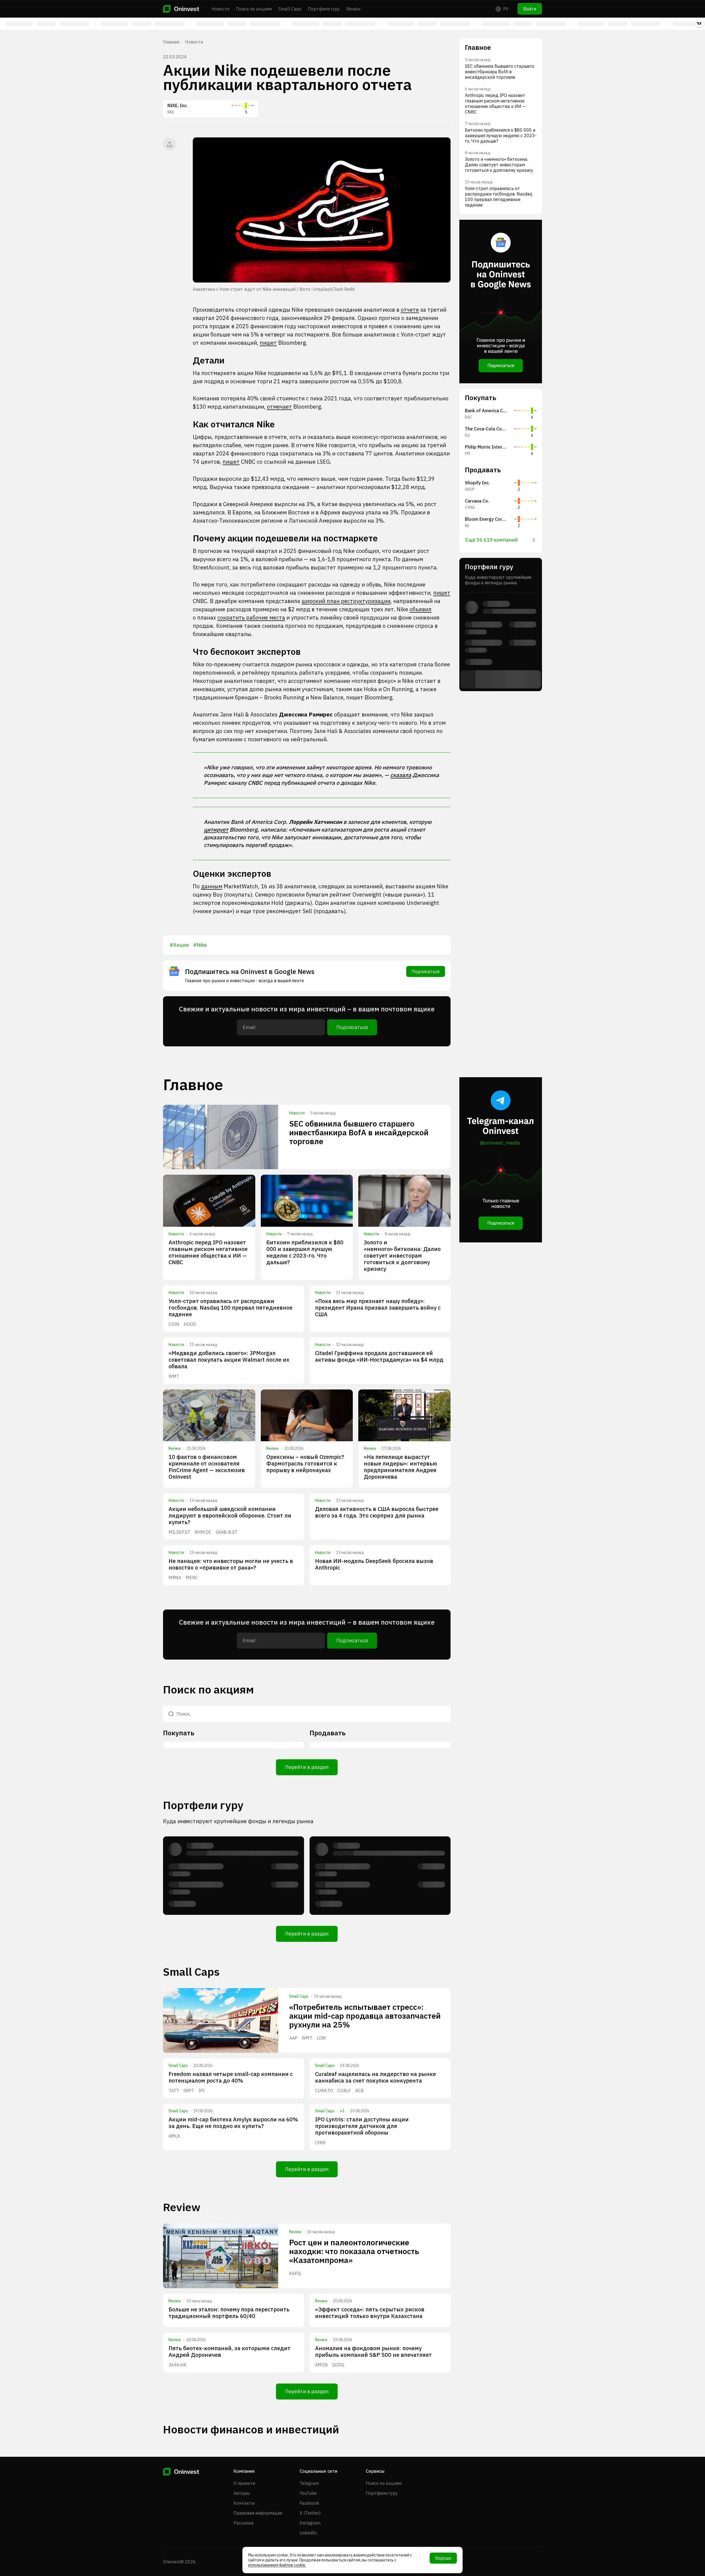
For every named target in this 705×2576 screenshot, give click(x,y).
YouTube (308, 2493)
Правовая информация (258, 2513)
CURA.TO (324, 2091)
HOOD (190, 1324)
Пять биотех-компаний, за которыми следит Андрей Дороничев (230, 2351)
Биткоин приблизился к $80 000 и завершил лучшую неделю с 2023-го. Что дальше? (305, 1252)
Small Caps (290, 9)
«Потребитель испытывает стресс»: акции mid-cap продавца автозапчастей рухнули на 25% (365, 2016)
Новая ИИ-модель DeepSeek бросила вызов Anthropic (374, 1564)
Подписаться (426, 971)
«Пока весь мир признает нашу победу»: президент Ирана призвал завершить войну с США (378, 1308)
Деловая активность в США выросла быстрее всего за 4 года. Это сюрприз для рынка (377, 1512)
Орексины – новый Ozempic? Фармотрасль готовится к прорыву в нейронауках (305, 1463)
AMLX (174, 2136)
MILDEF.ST (179, 1532)
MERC (192, 1578)
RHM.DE (203, 1532)
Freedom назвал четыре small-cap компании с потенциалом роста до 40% (231, 2077)
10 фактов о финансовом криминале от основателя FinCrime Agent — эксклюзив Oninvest (207, 1467)
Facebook (309, 2503)
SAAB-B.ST (227, 1532)
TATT (174, 2091)
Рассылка (244, 2523)
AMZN (321, 2365)
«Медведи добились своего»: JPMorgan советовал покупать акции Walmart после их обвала (229, 1360)
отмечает (279, 407)
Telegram (309, 2483)
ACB (360, 2091)
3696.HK (177, 2365)
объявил (421, 609)
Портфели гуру (324, 9)
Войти (530, 9)
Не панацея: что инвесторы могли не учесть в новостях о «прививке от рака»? (231, 1564)
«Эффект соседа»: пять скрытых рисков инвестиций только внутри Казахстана (370, 2313)
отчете (410, 310)
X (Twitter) (310, 2513)
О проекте (244, 2483)
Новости (220, 9)
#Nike (200, 945)
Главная (171, 42)
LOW (321, 2038)
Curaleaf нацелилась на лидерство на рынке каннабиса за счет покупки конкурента (375, 2077)
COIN (174, 1324)
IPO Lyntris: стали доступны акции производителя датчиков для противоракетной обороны (362, 2126)
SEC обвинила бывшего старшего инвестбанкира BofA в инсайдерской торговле (359, 1132)
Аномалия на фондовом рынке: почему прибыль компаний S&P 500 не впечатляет (373, 2351)
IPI (202, 2091)
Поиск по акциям (254, 9)
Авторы (242, 2493)
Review (353, 9)
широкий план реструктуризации (346, 601)
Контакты (244, 2503)
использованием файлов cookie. (277, 2565)
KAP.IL (295, 2273)
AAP (293, 2038)
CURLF (344, 2091)
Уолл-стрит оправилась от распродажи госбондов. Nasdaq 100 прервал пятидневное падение (231, 1308)
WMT (174, 1376)
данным (212, 886)
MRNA (175, 1578)
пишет (268, 343)
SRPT (189, 2091)
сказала (401, 775)
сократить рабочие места (251, 617)
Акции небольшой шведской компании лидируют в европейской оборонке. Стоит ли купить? (230, 1515)
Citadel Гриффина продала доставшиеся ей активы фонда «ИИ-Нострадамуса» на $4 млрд (379, 1356)
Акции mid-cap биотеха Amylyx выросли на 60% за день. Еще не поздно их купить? (233, 2123)
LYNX (320, 2143)
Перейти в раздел (307, 1767)
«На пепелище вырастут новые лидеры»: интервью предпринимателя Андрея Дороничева (400, 1467)
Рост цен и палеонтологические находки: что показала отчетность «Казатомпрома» (354, 2251)
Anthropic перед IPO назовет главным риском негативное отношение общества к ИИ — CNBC (208, 1252)
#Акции (179, 945)
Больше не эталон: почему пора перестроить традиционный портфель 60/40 (229, 2313)
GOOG (338, 2365)
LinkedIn (308, 2533)
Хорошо (443, 2558)
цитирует (216, 830)
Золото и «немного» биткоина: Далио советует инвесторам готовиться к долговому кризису (402, 1256)
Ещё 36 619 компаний (491, 540)
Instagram (310, 2523)
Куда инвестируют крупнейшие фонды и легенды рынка (238, 1821)
